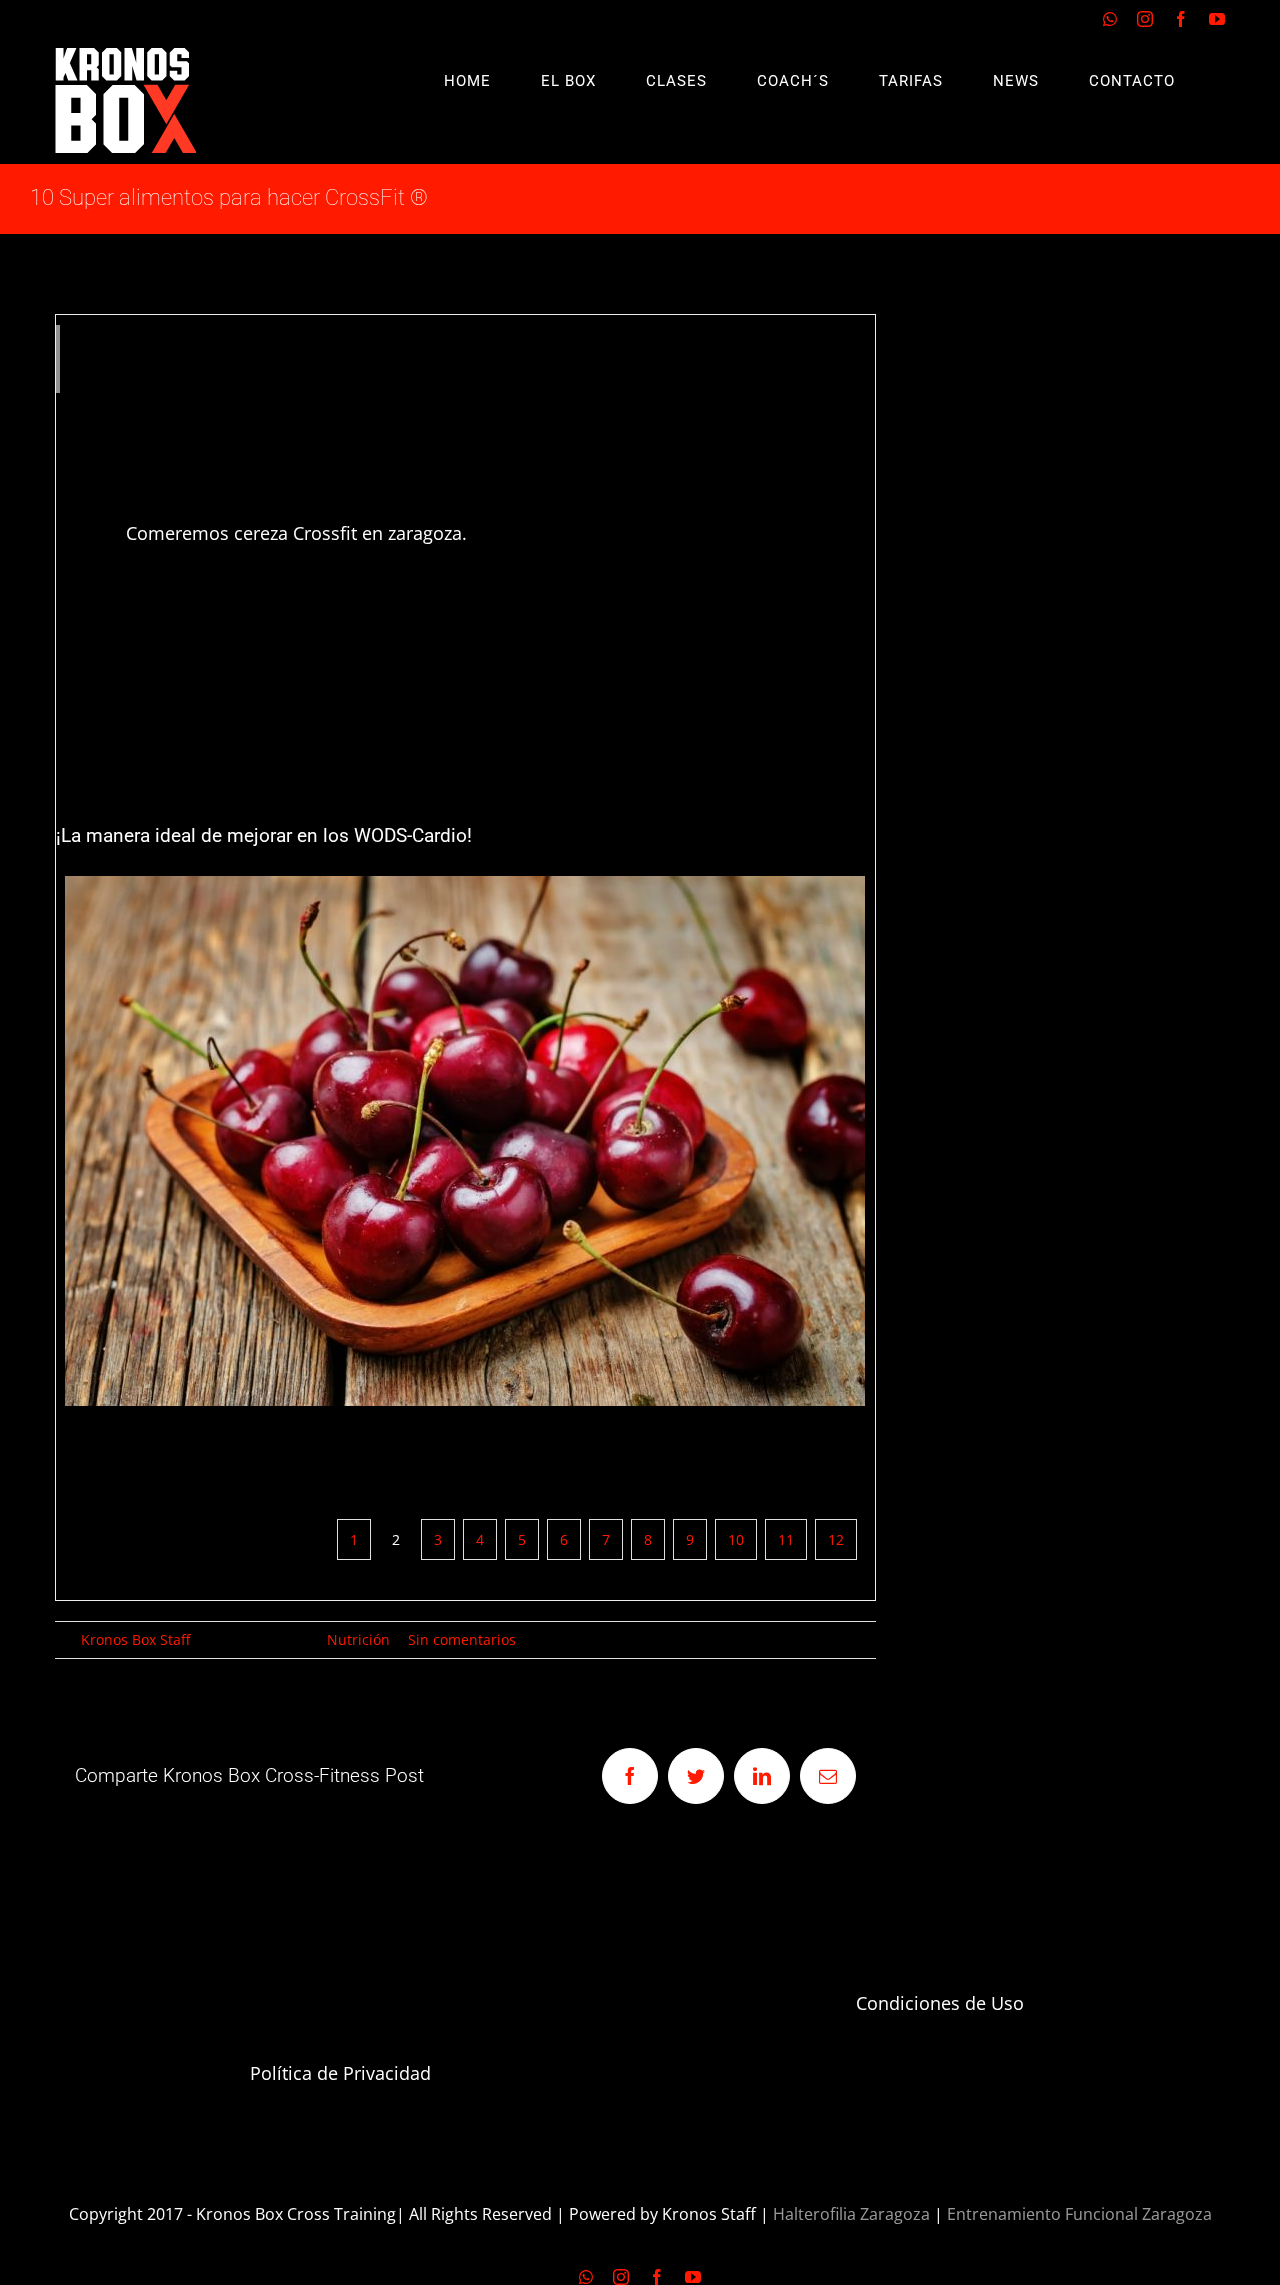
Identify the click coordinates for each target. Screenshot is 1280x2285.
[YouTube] (1217, 19)
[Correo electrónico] (828, 1776)
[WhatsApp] (1110, 19)
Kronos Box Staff (135, 1639)
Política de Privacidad (340, 2073)
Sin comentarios (462, 1639)
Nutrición (358, 1639)
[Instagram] (1145, 19)
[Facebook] (1181, 19)
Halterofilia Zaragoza (851, 2214)
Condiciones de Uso (940, 2003)
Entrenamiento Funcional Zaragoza (1079, 2214)
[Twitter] (696, 1776)
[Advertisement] (1090, 614)
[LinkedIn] (762, 1776)
